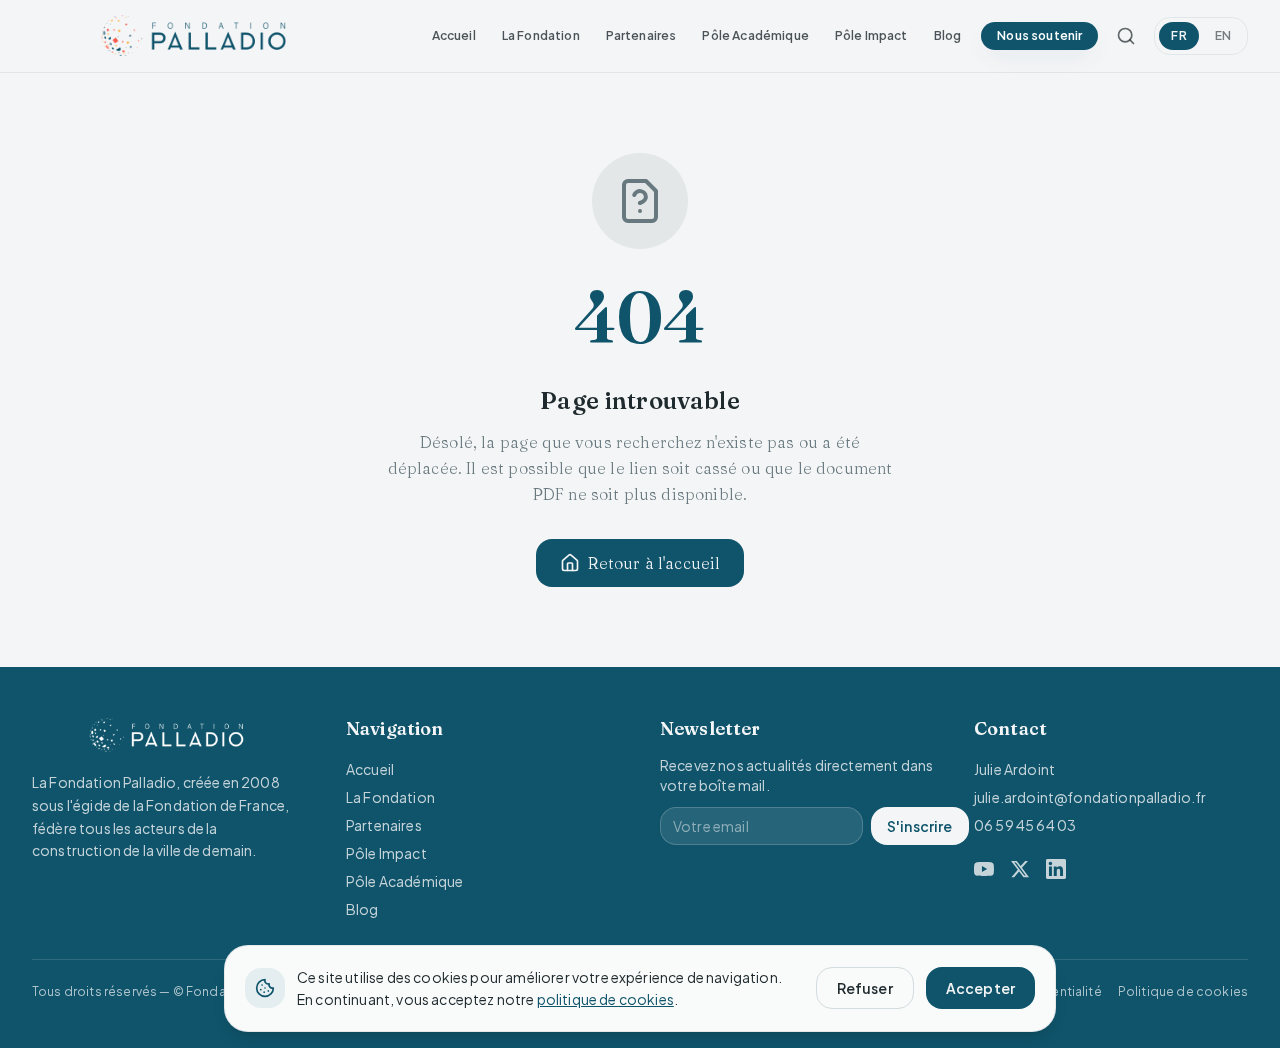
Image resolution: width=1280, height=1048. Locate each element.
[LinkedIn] (1056, 869)
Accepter (980, 988)
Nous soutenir (1039, 35)
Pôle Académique (755, 35)
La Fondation (541, 35)
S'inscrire (920, 826)
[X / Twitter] (1020, 869)
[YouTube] (984, 869)
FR (1178, 35)
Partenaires (641, 35)
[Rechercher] (1126, 36)
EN (1223, 35)
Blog (948, 35)
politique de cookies (605, 999)
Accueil (454, 35)
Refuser (865, 988)
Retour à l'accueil (654, 563)
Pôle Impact (871, 35)
